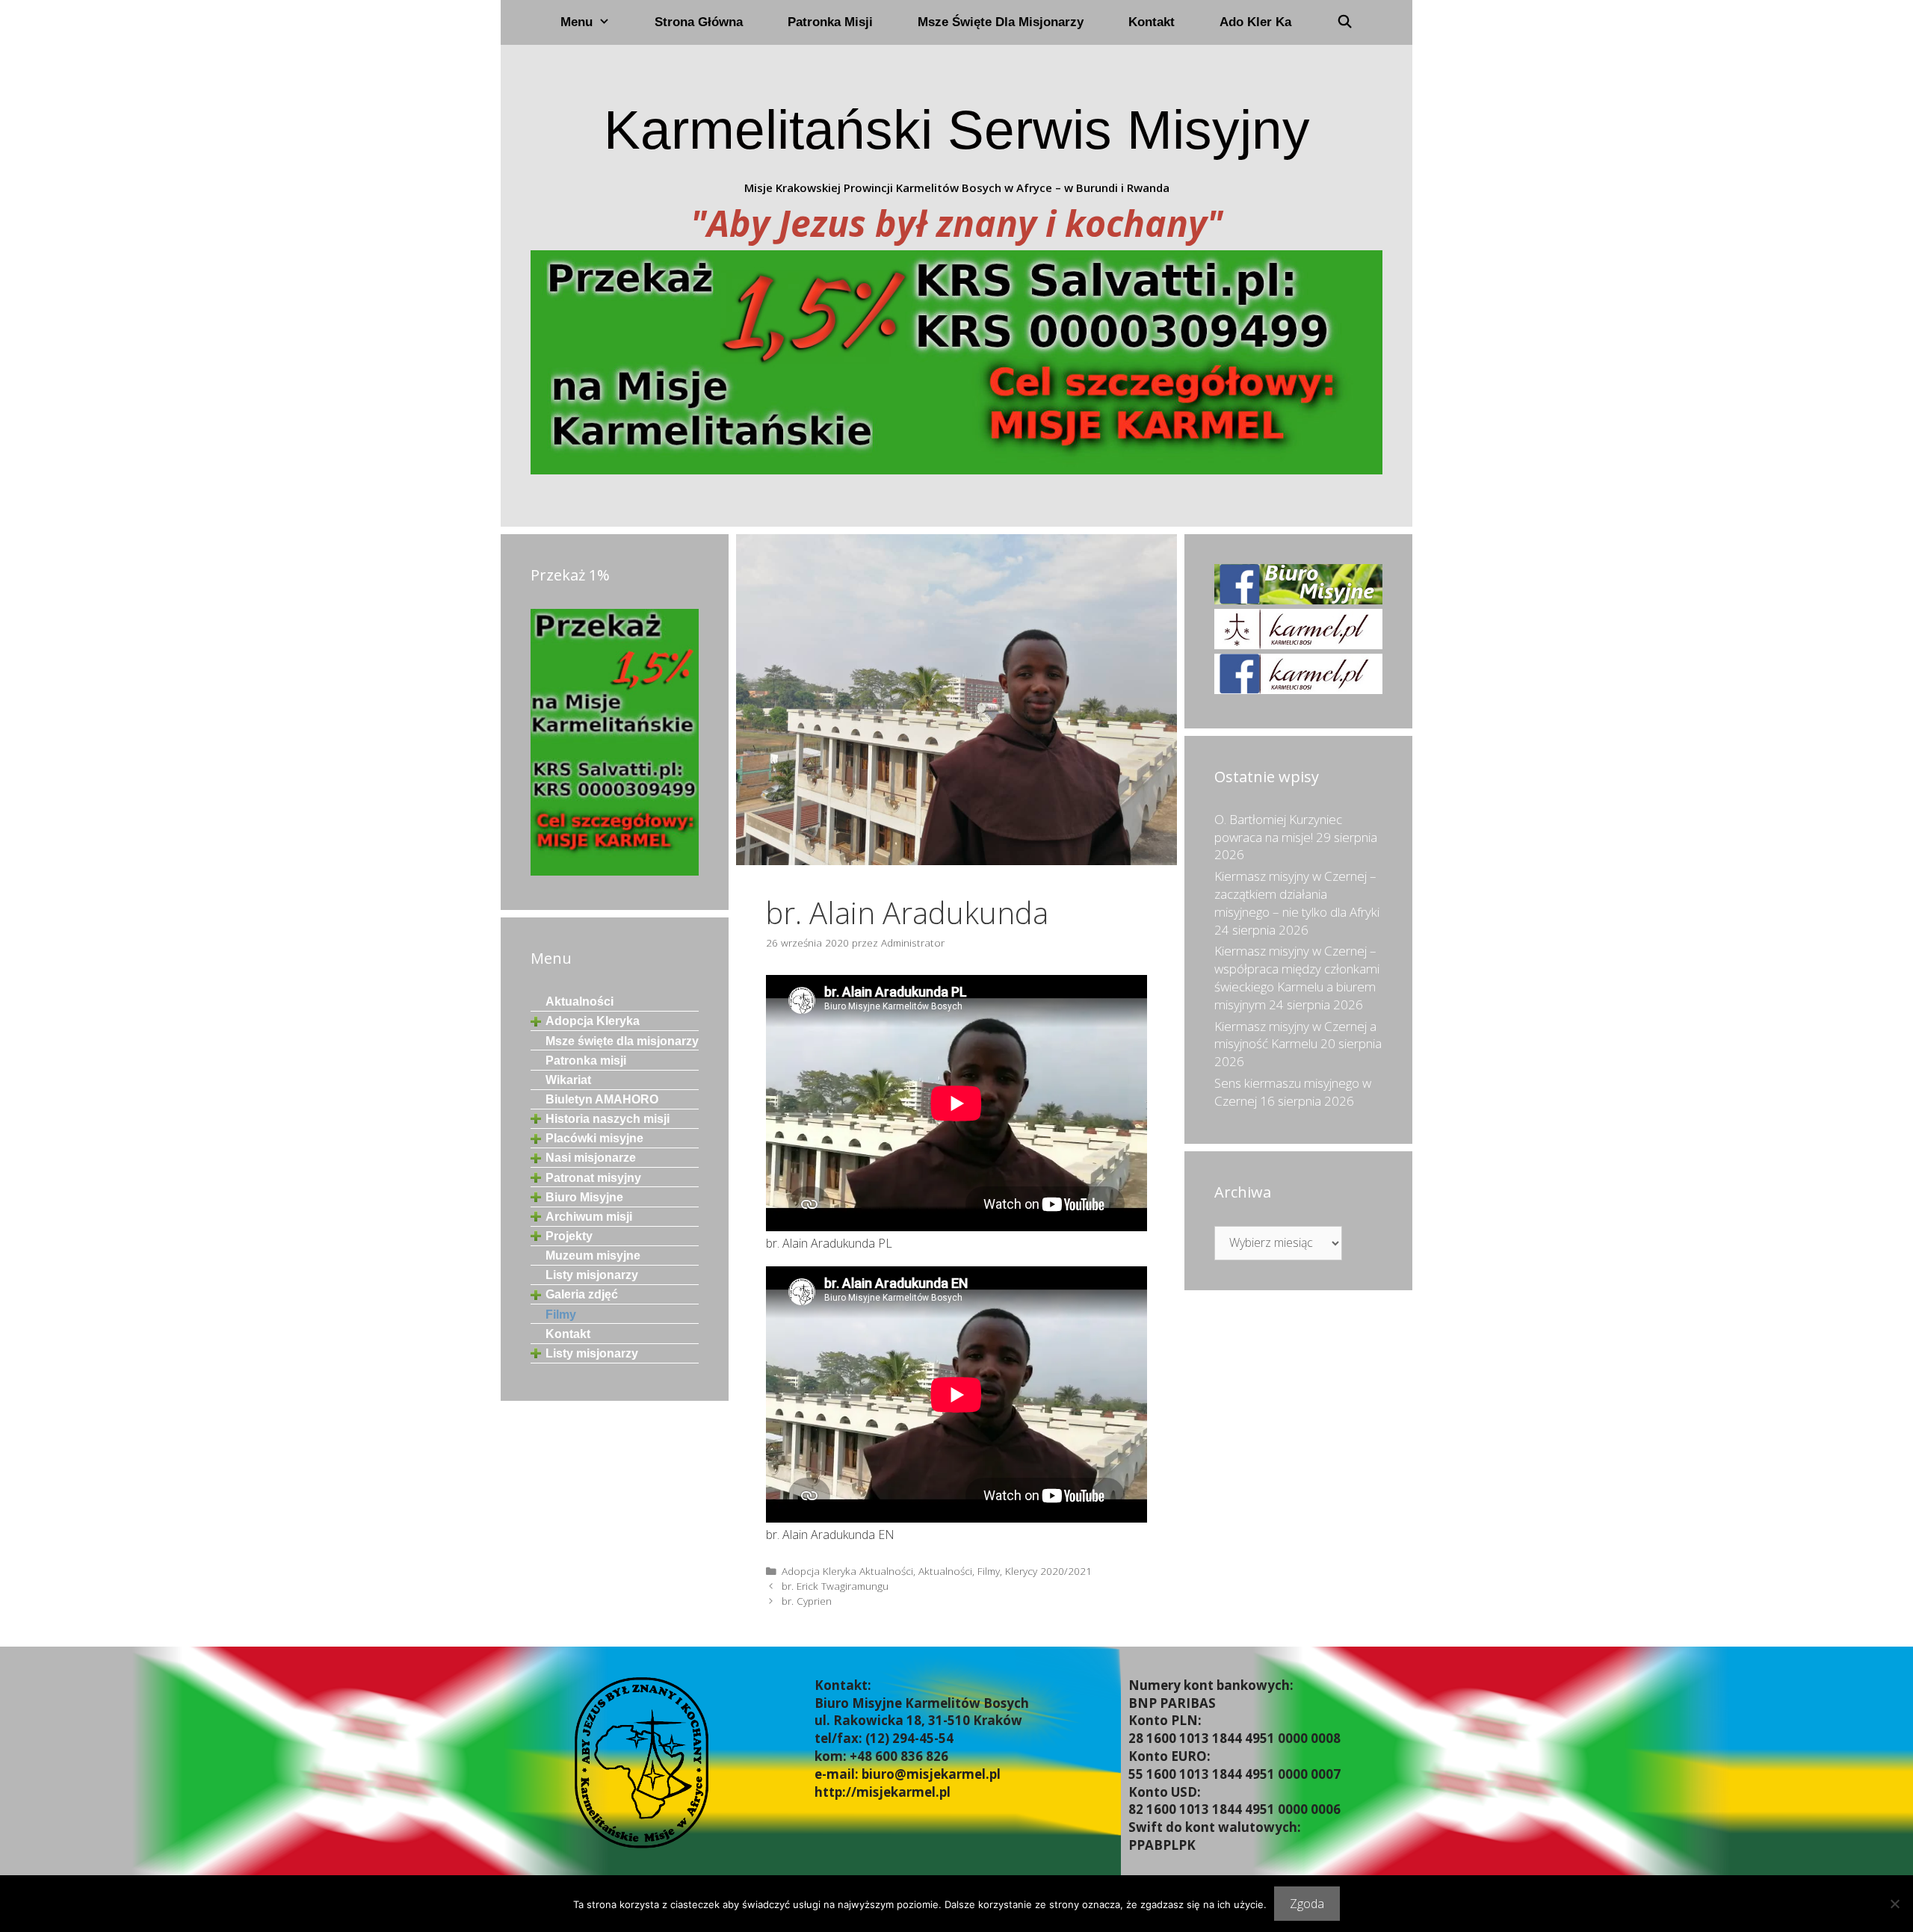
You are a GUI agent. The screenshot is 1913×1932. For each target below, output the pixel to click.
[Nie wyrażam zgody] (1894, 1904)
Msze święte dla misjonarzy (1001, 22)
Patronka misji (830, 22)
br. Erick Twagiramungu (835, 1586)
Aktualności (945, 1571)
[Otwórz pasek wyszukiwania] (1344, 22)
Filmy (989, 1571)
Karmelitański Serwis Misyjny (957, 130)
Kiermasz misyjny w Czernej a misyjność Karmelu (1295, 1035)
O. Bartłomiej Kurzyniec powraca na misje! (1278, 828)
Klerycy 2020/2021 (1048, 1571)
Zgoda (1307, 1904)
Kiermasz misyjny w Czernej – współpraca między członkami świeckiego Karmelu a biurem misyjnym (1297, 977)
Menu (577, 22)
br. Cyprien (807, 1601)
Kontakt (1152, 22)
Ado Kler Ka (1255, 22)
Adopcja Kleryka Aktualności (847, 1571)
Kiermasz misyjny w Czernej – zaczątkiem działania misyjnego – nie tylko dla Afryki (1297, 894)
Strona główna (699, 22)
